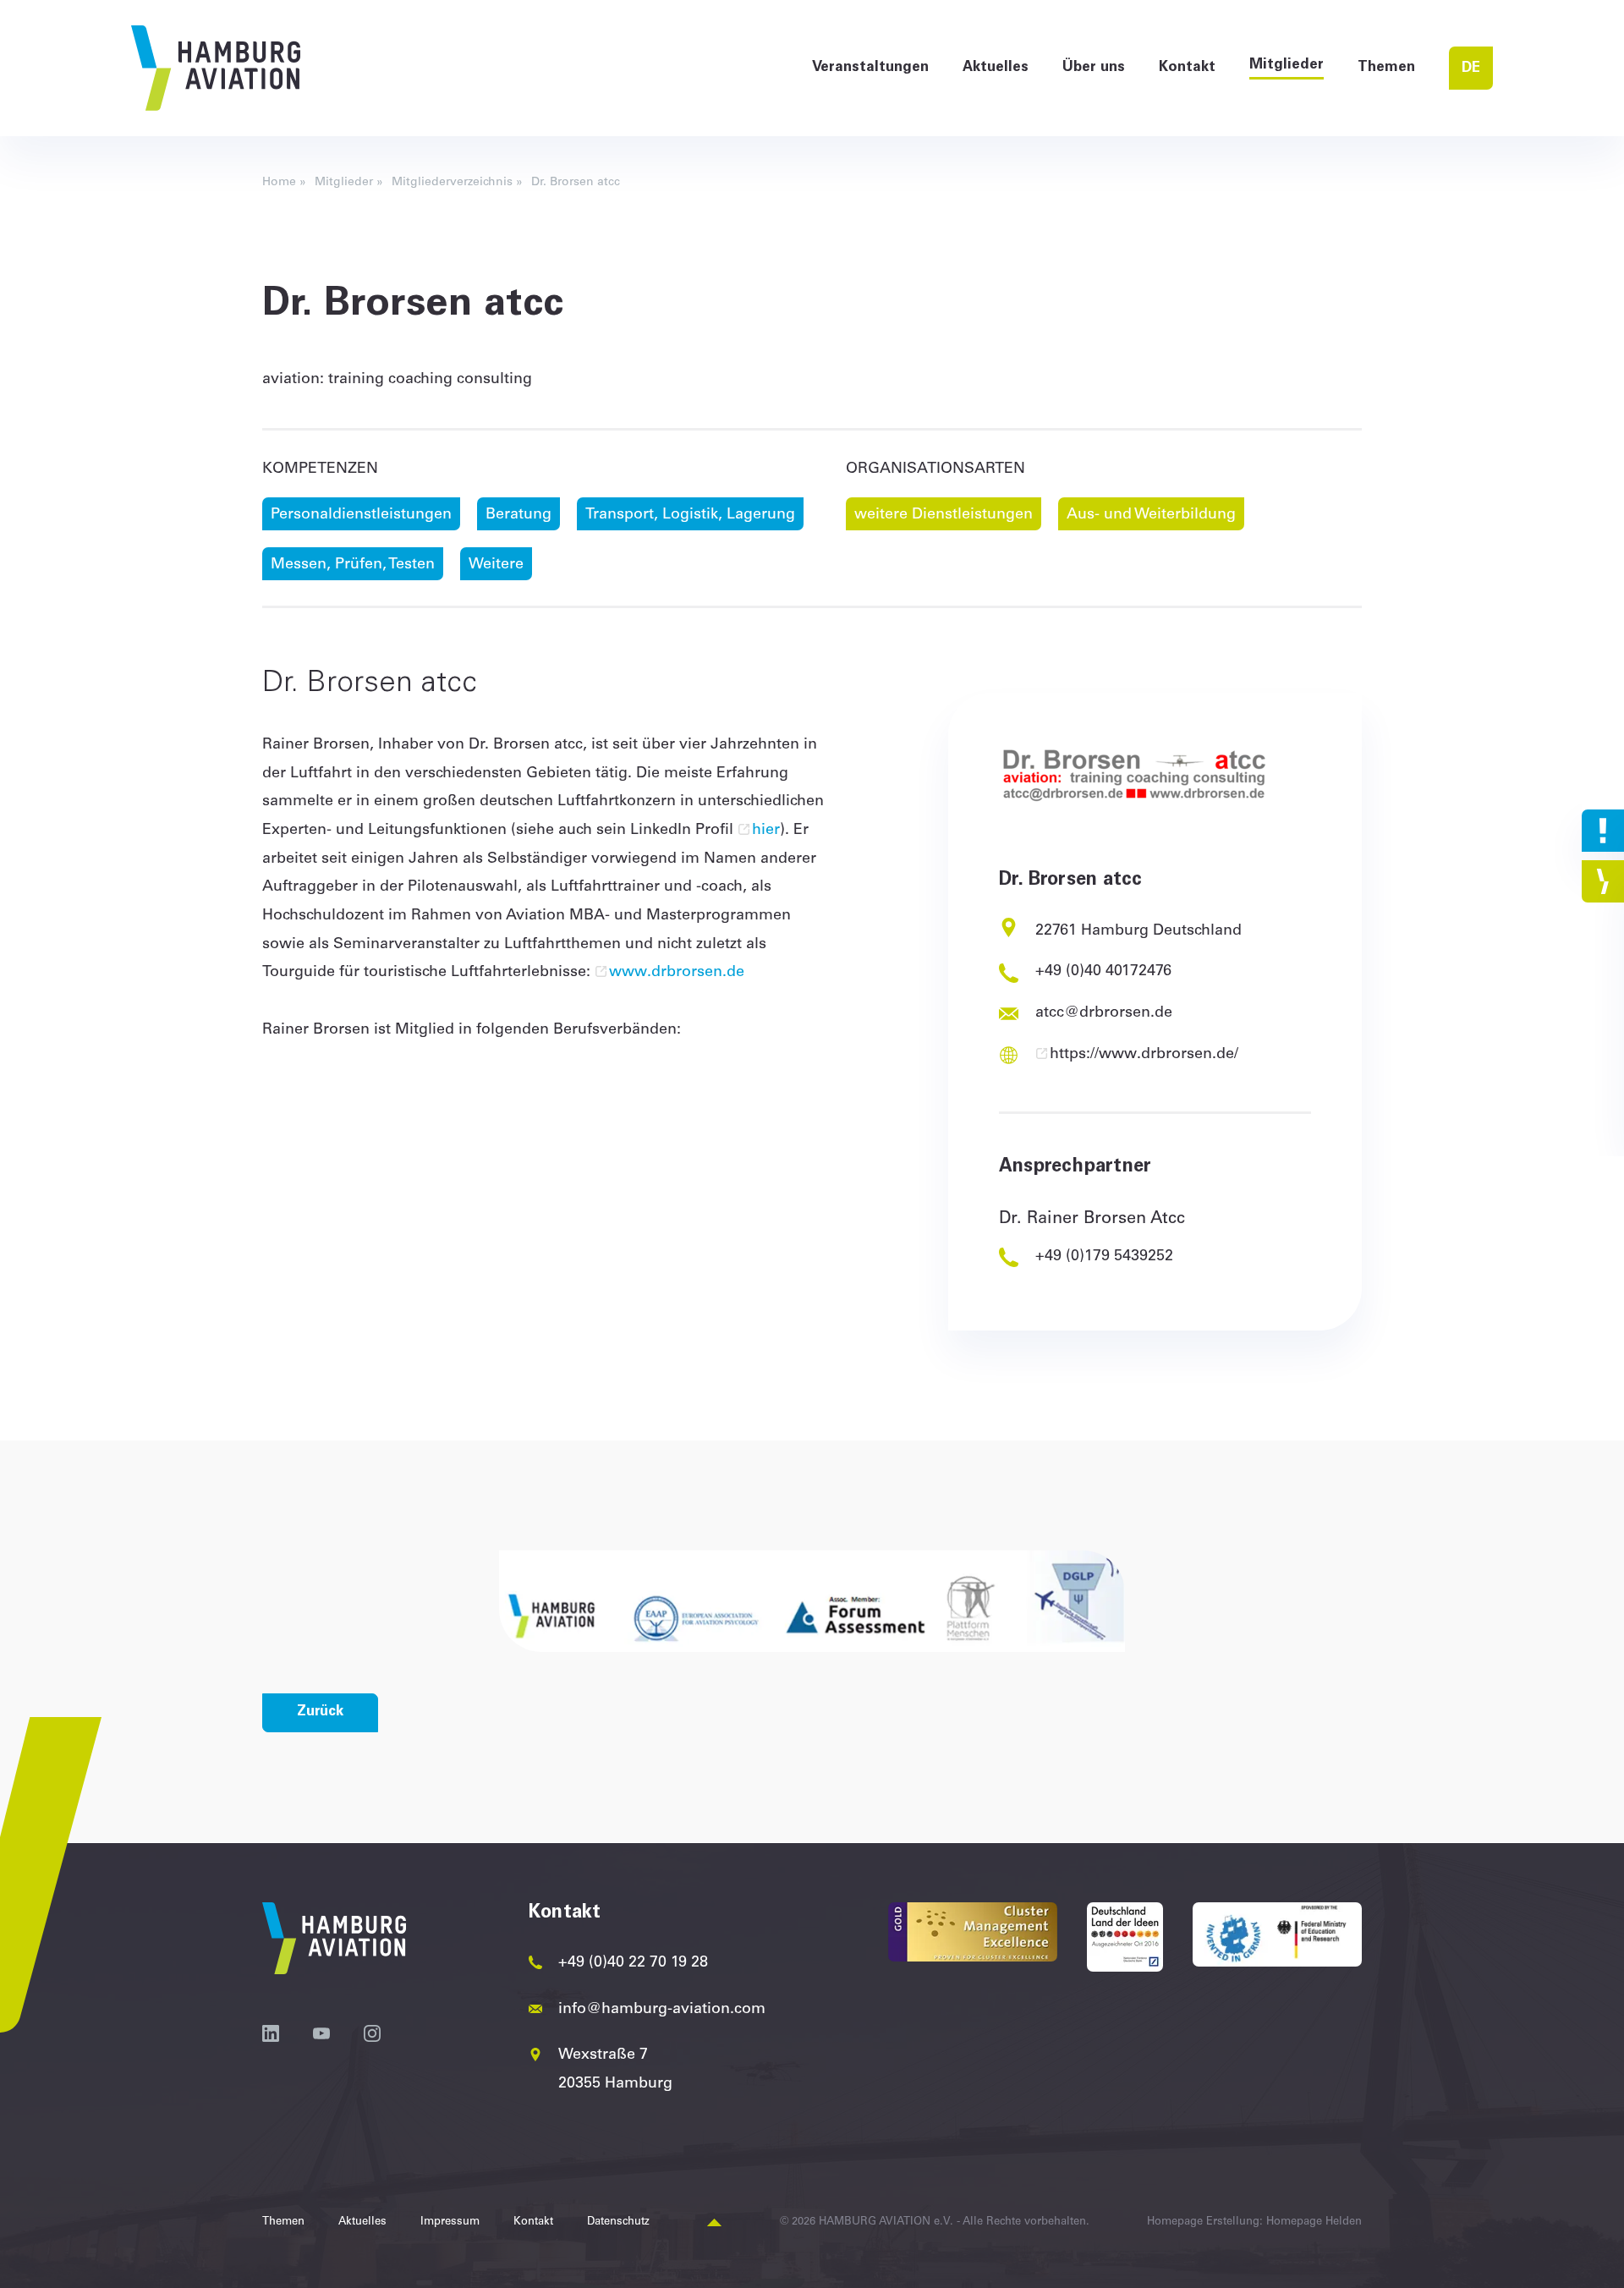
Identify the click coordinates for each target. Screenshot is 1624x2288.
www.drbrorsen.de (677, 973)
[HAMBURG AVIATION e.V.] (216, 68)
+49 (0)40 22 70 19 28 (633, 1963)
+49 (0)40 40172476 (1103, 972)
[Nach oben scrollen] (714, 2223)
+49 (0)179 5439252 (1104, 1257)
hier (766, 831)
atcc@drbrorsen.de (1104, 1013)
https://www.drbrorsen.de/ (1144, 1055)
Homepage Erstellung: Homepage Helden (1254, 2222)
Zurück (320, 1712)
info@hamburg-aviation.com (662, 2010)
